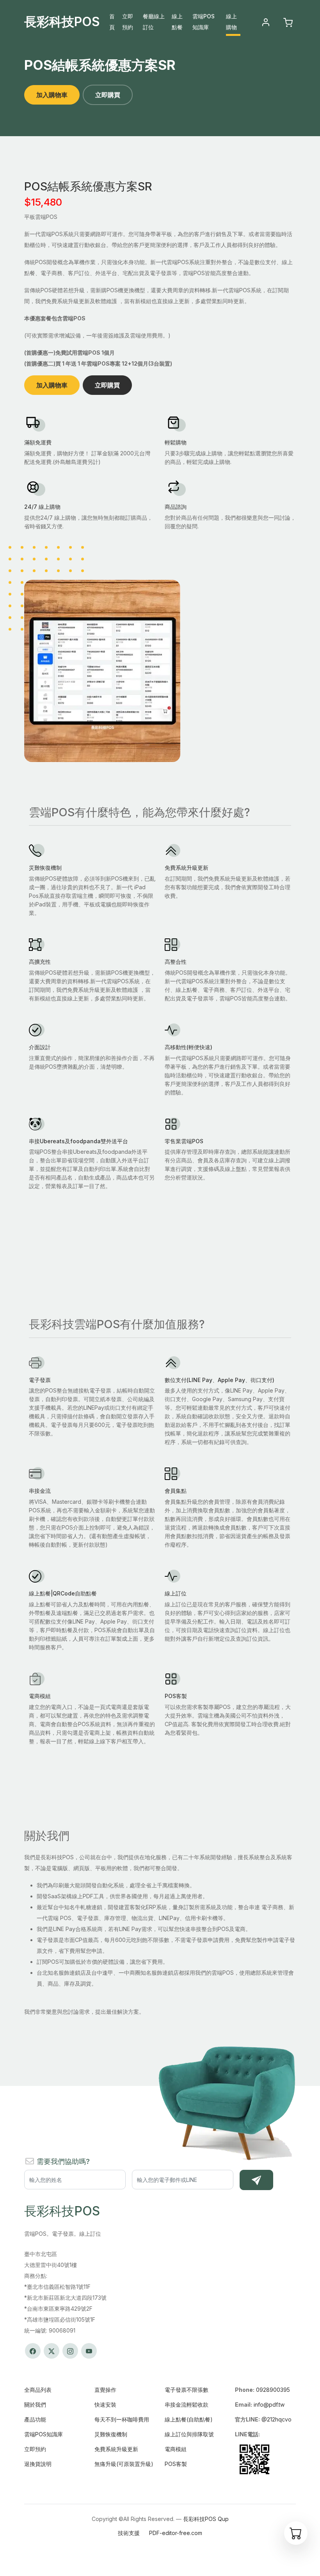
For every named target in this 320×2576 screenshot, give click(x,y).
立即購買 (108, 95)
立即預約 (128, 22)
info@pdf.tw (269, 2405)
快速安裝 (105, 2405)
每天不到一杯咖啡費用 (122, 2419)
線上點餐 (177, 22)
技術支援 (129, 2533)
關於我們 (35, 2405)
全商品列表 (38, 2390)
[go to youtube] (89, 2351)
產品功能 (35, 2419)
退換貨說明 (38, 2464)
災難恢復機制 (111, 2434)
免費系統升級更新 (116, 2449)
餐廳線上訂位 (154, 22)
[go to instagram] (70, 2351)
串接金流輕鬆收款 (187, 2405)
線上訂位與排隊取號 (189, 2434)
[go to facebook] (33, 2351)
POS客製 (176, 2464)
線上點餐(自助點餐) (189, 2419)
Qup (223, 2519)
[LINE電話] (254, 2459)
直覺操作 (105, 2390)
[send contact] (256, 2180)
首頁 (112, 22)
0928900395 (273, 2390)
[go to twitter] (52, 2351)
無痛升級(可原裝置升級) (124, 2464)
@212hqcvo (276, 2419)
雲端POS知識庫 (204, 22)
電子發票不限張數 (187, 2390)
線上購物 (231, 22)
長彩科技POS (62, 22)
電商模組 (176, 2449)
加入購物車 (52, 95)
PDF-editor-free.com (176, 2533)
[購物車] (296, 2533)
